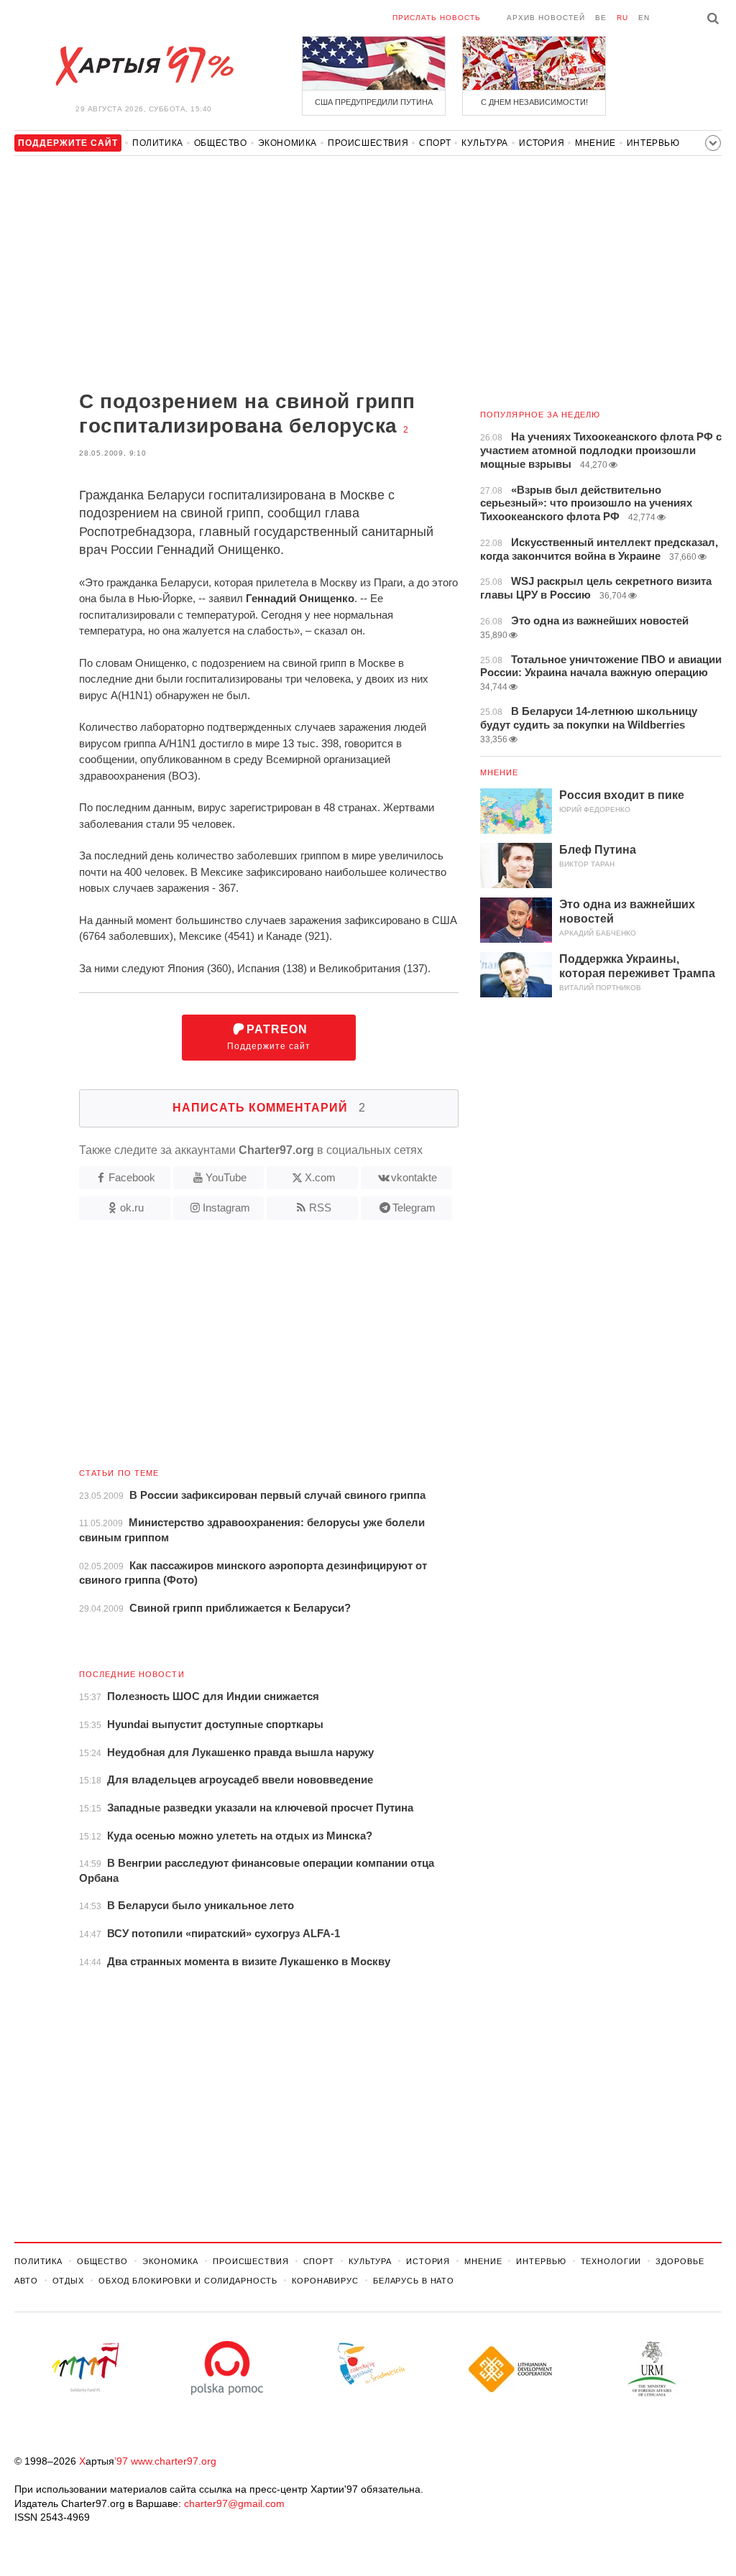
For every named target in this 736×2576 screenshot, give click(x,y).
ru (622, 18)
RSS (320, 1208)
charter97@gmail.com (234, 2503)
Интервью (653, 143)
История (542, 143)
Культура (485, 143)
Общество (221, 143)
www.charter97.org (174, 2461)
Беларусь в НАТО (414, 2281)
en (644, 18)
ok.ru (132, 1208)
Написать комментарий (269, 1108)
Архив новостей (546, 18)
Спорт (435, 143)
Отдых (68, 2281)
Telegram (414, 1208)
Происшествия (368, 143)
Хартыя (144, 66)
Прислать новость (437, 18)
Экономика (287, 143)
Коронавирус (325, 2281)
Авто (26, 2281)
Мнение (595, 143)
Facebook (132, 1177)
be (601, 18)
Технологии (611, 2261)
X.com (320, 1177)
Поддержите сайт (269, 1037)
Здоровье (680, 2261)
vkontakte (414, 1177)
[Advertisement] (236, 274)
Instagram (226, 1208)
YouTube (226, 1177)
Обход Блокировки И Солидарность (188, 2281)
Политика (158, 143)
